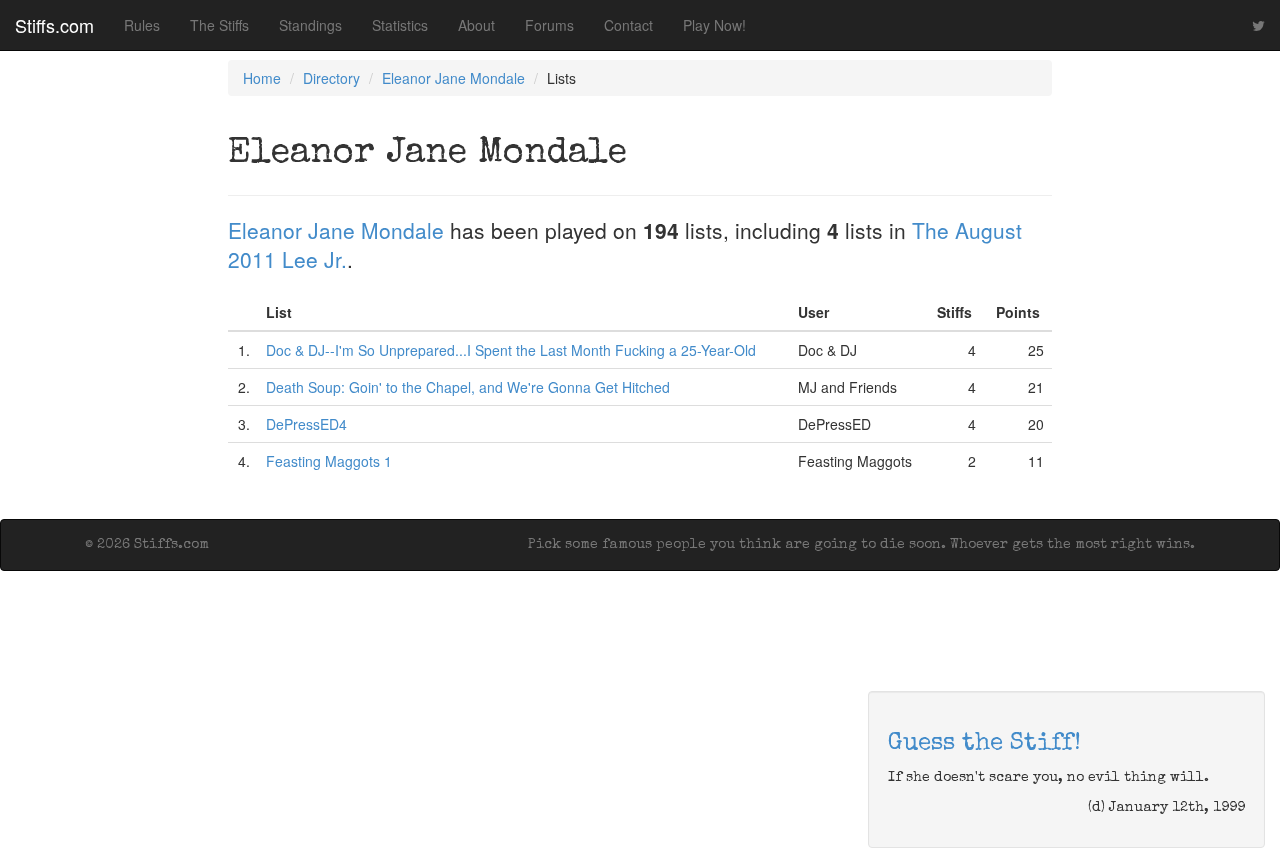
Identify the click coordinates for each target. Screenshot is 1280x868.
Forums (549, 25)
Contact (628, 25)
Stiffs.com (54, 25)
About (476, 25)
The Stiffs (219, 25)
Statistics (400, 25)
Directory (331, 78)
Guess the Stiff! (984, 744)
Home (262, 78)
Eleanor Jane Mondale (453, 78)
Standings (310, 25)
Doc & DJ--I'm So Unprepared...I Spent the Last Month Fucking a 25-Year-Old (511, 350)
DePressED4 (306, 424)
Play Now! (714, 25)
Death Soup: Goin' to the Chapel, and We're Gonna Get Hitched (468, 387)
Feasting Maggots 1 (329, 461)
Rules (142, 25)
